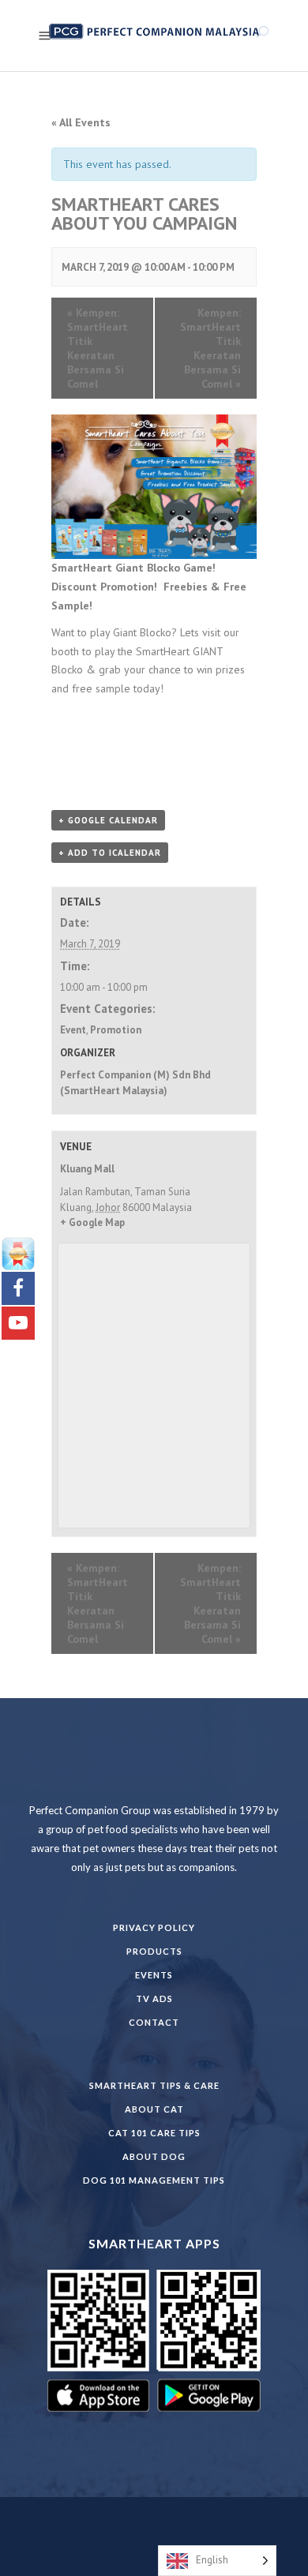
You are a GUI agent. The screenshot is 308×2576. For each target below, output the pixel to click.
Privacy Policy (154, 1927)
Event (73, 1030)
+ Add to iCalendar (110, 853)
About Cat (154, 2109)
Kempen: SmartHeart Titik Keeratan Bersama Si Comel (98, 348)
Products (154, 1951)
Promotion (116, 1030)
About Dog (154, 2156)
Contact (154, 2022)
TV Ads (154, 1999)
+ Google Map (92, 1222)
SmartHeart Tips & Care (154, 2085)
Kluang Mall (87, 1169)
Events (154, 1975)
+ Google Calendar (108, 820)
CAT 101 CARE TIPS (154, 2133)
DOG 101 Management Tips (154, 2180)
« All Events (81, 122)
